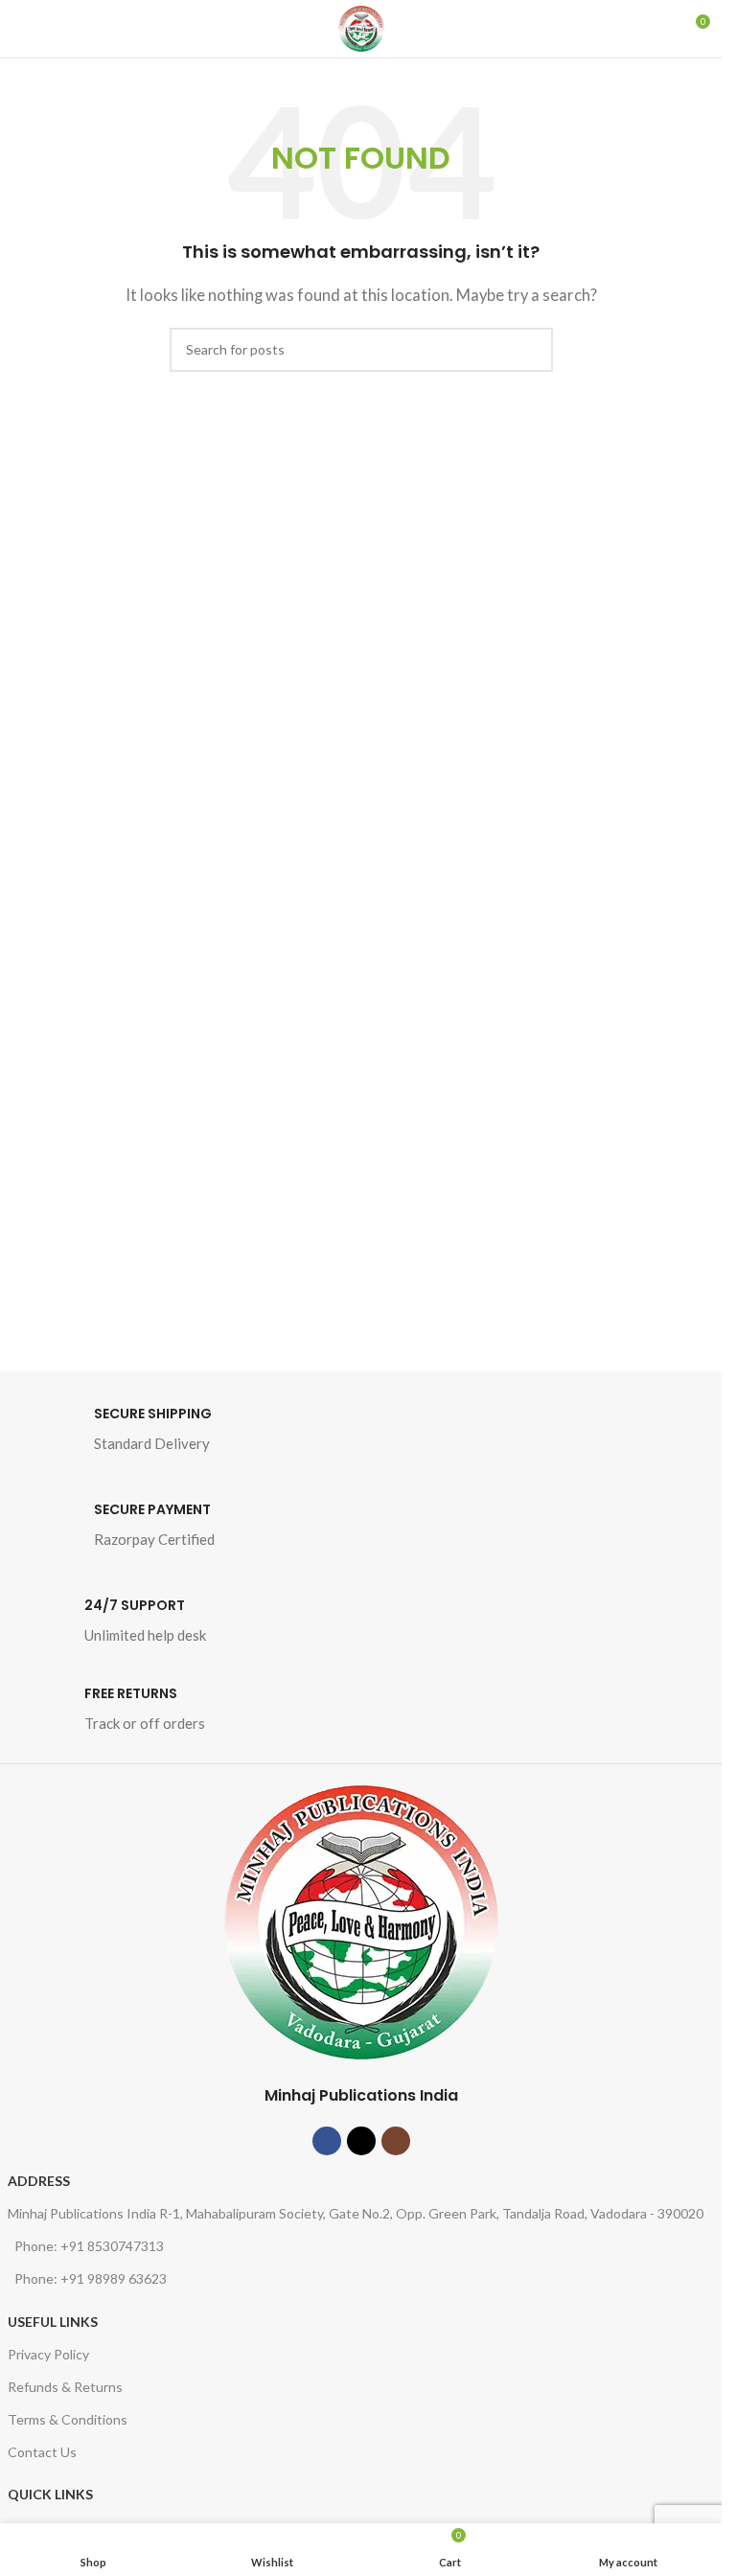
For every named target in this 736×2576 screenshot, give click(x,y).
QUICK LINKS (50, 2494)
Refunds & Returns (65, 2387)
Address (39, 2181)
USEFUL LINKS (53, 2322)
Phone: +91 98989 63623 (91, 2278)
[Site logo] (361, 29)
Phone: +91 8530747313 (89, 2246)
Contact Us (42, 2452)
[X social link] (361, 2141)
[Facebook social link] (327, 2141)
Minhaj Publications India (361, 2095)
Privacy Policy (48, 2354)
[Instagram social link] (396, 2141)
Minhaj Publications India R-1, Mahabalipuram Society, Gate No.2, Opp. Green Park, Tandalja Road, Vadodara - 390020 (356, 2213)
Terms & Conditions (68, 2419)
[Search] (659, 29)
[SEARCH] (531, 350)
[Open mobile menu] (22, 29)
